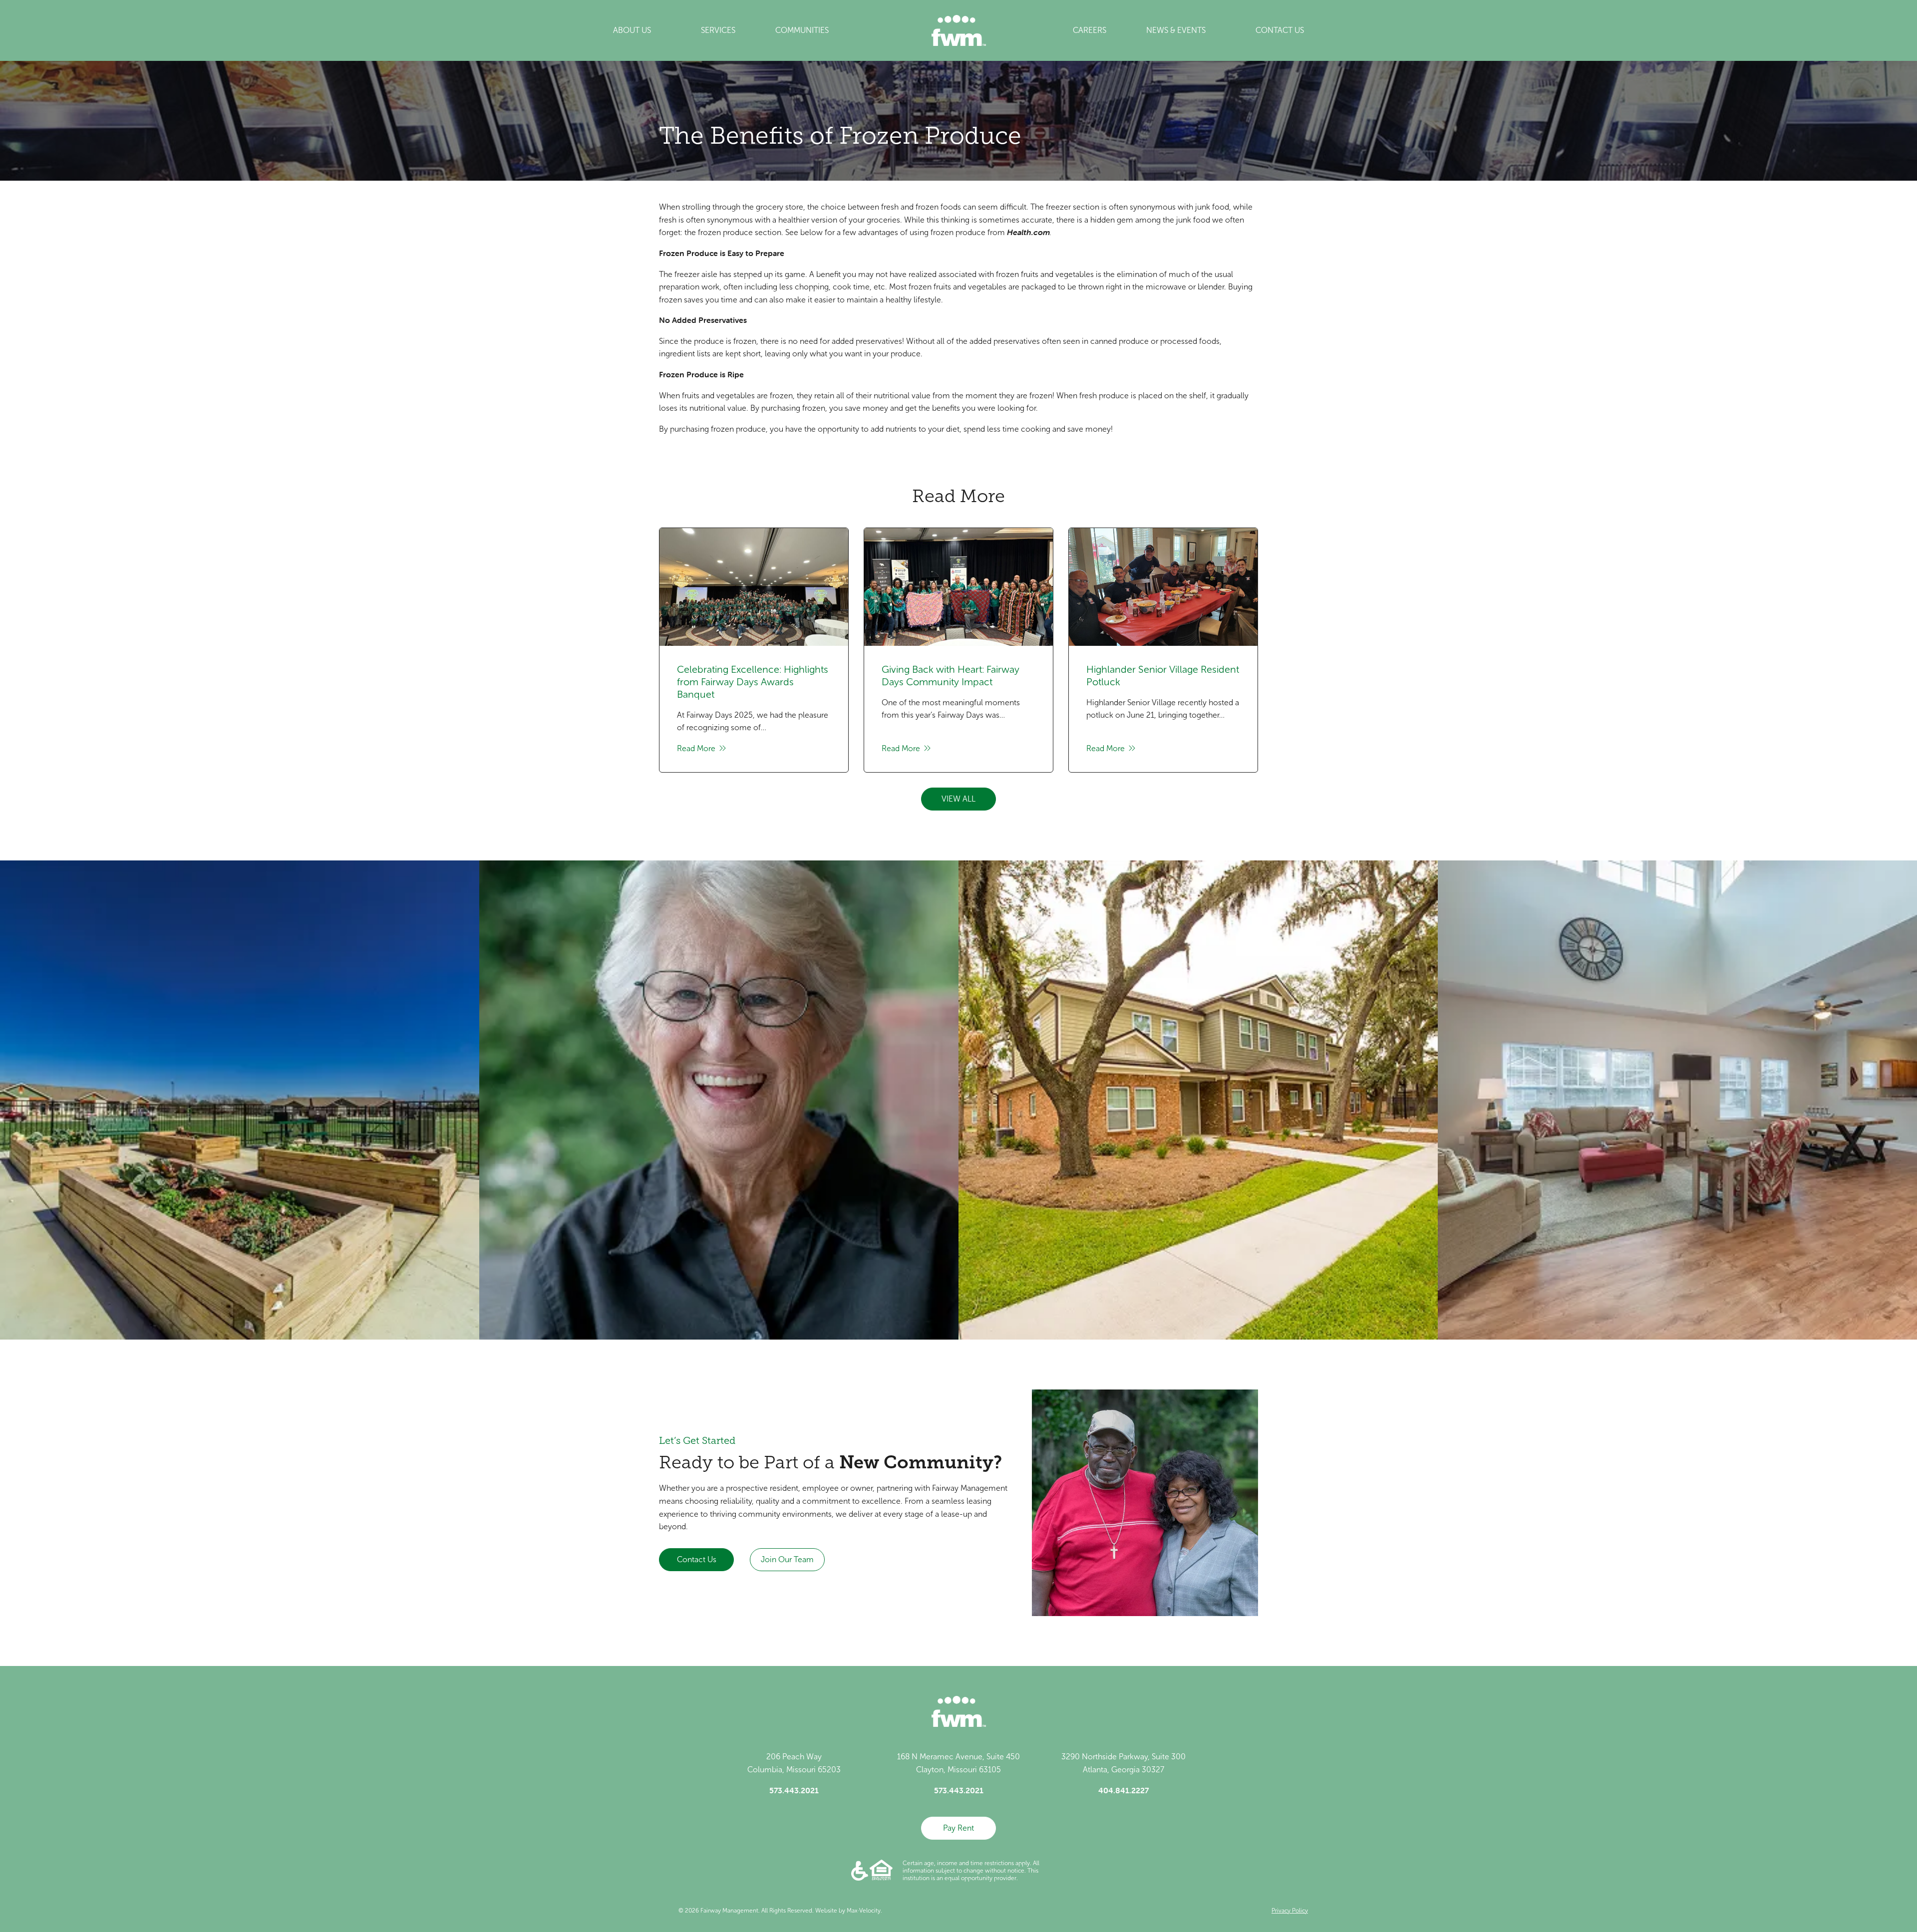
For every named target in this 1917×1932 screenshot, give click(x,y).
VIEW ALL (958, 799)
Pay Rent (958, 1828)
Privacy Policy (1290, 1911)
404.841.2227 (1123, 1790)
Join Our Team (787, 1559)
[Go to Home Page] (959, 30)
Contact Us (697, 1559)
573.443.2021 (794, 1790)
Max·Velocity (864, 1911)
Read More (697, 748)
